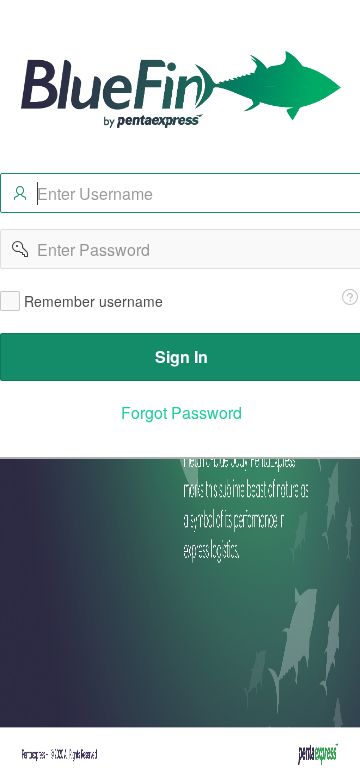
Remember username (93, 301)
